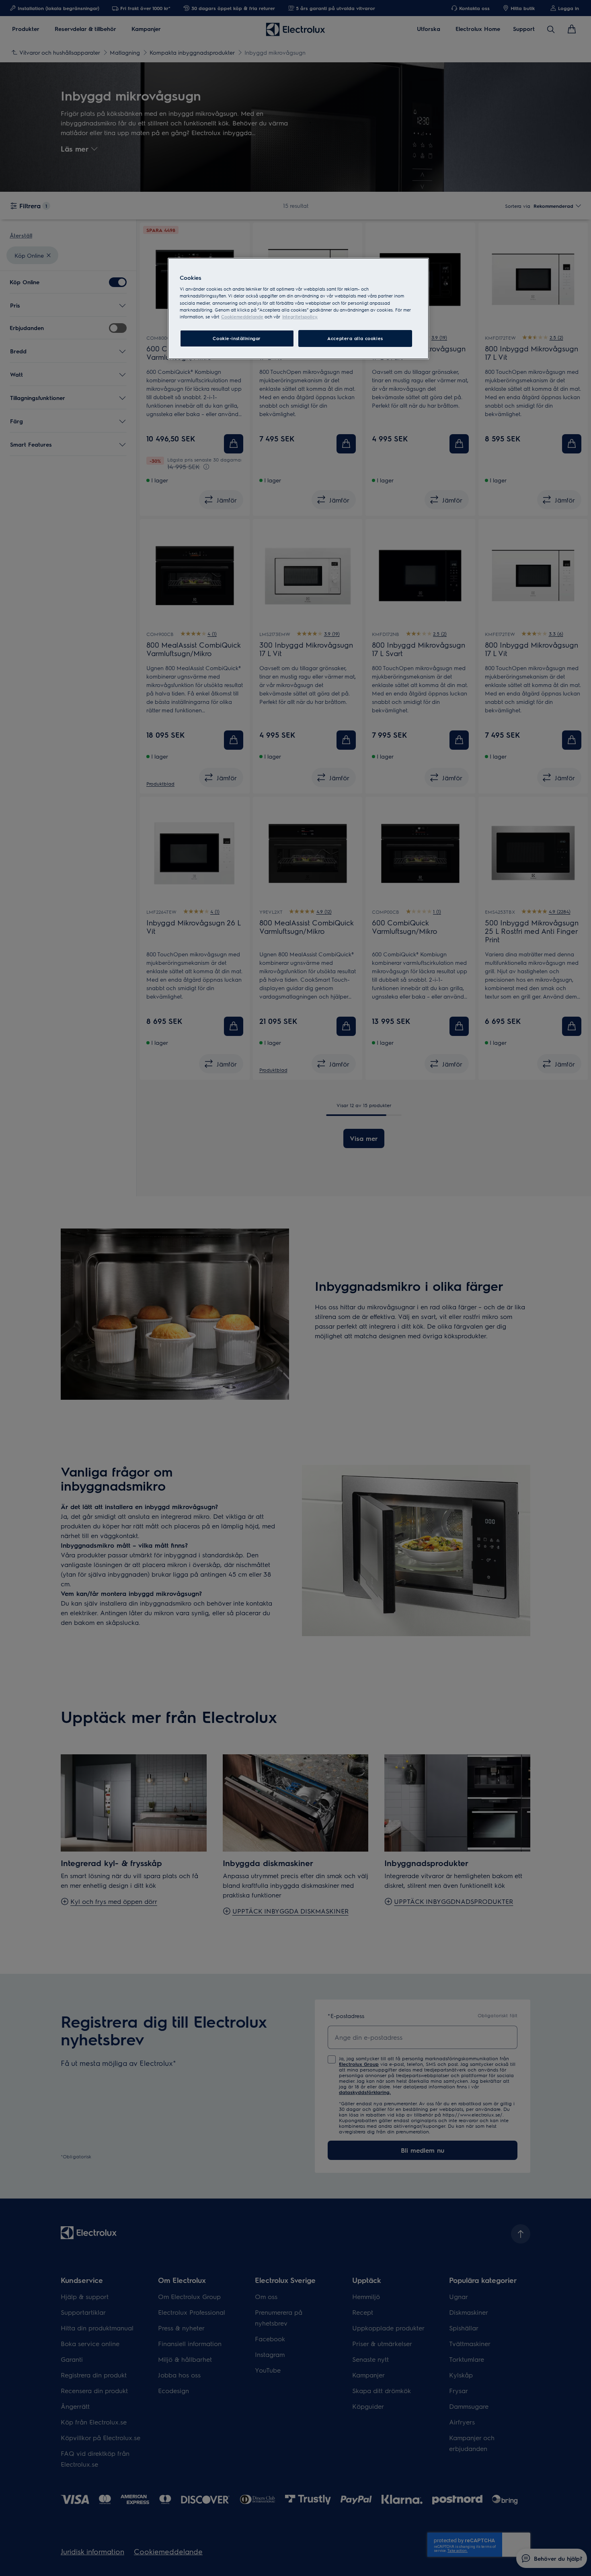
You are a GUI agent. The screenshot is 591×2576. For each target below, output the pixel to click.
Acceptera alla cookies (355, 338)
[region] (298, 309)
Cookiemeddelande (242, 317)
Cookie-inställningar (237, 338)
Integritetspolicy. (300, 317)
